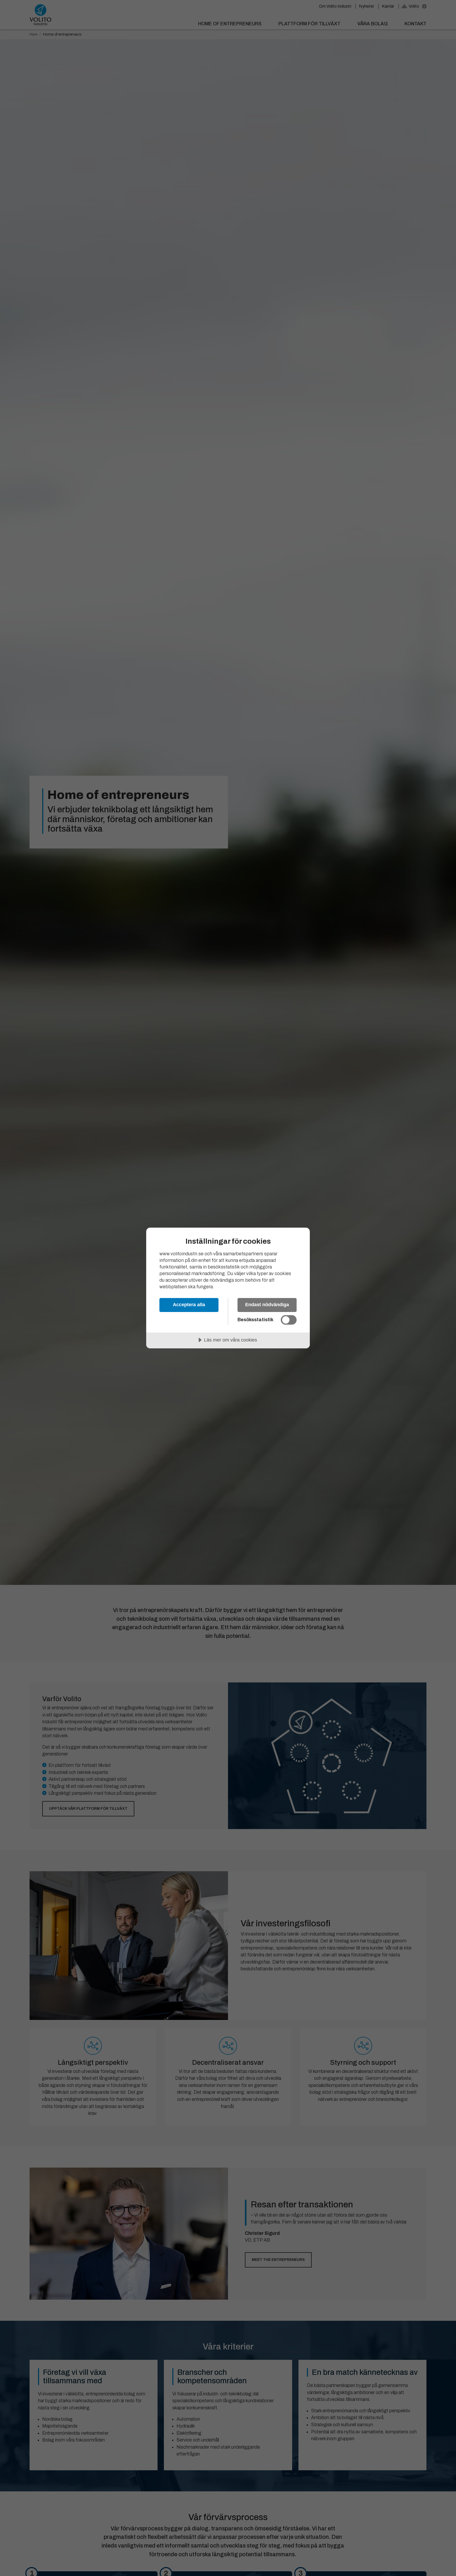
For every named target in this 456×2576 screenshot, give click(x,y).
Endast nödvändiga (267, 1305)
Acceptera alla (189, 1305)
